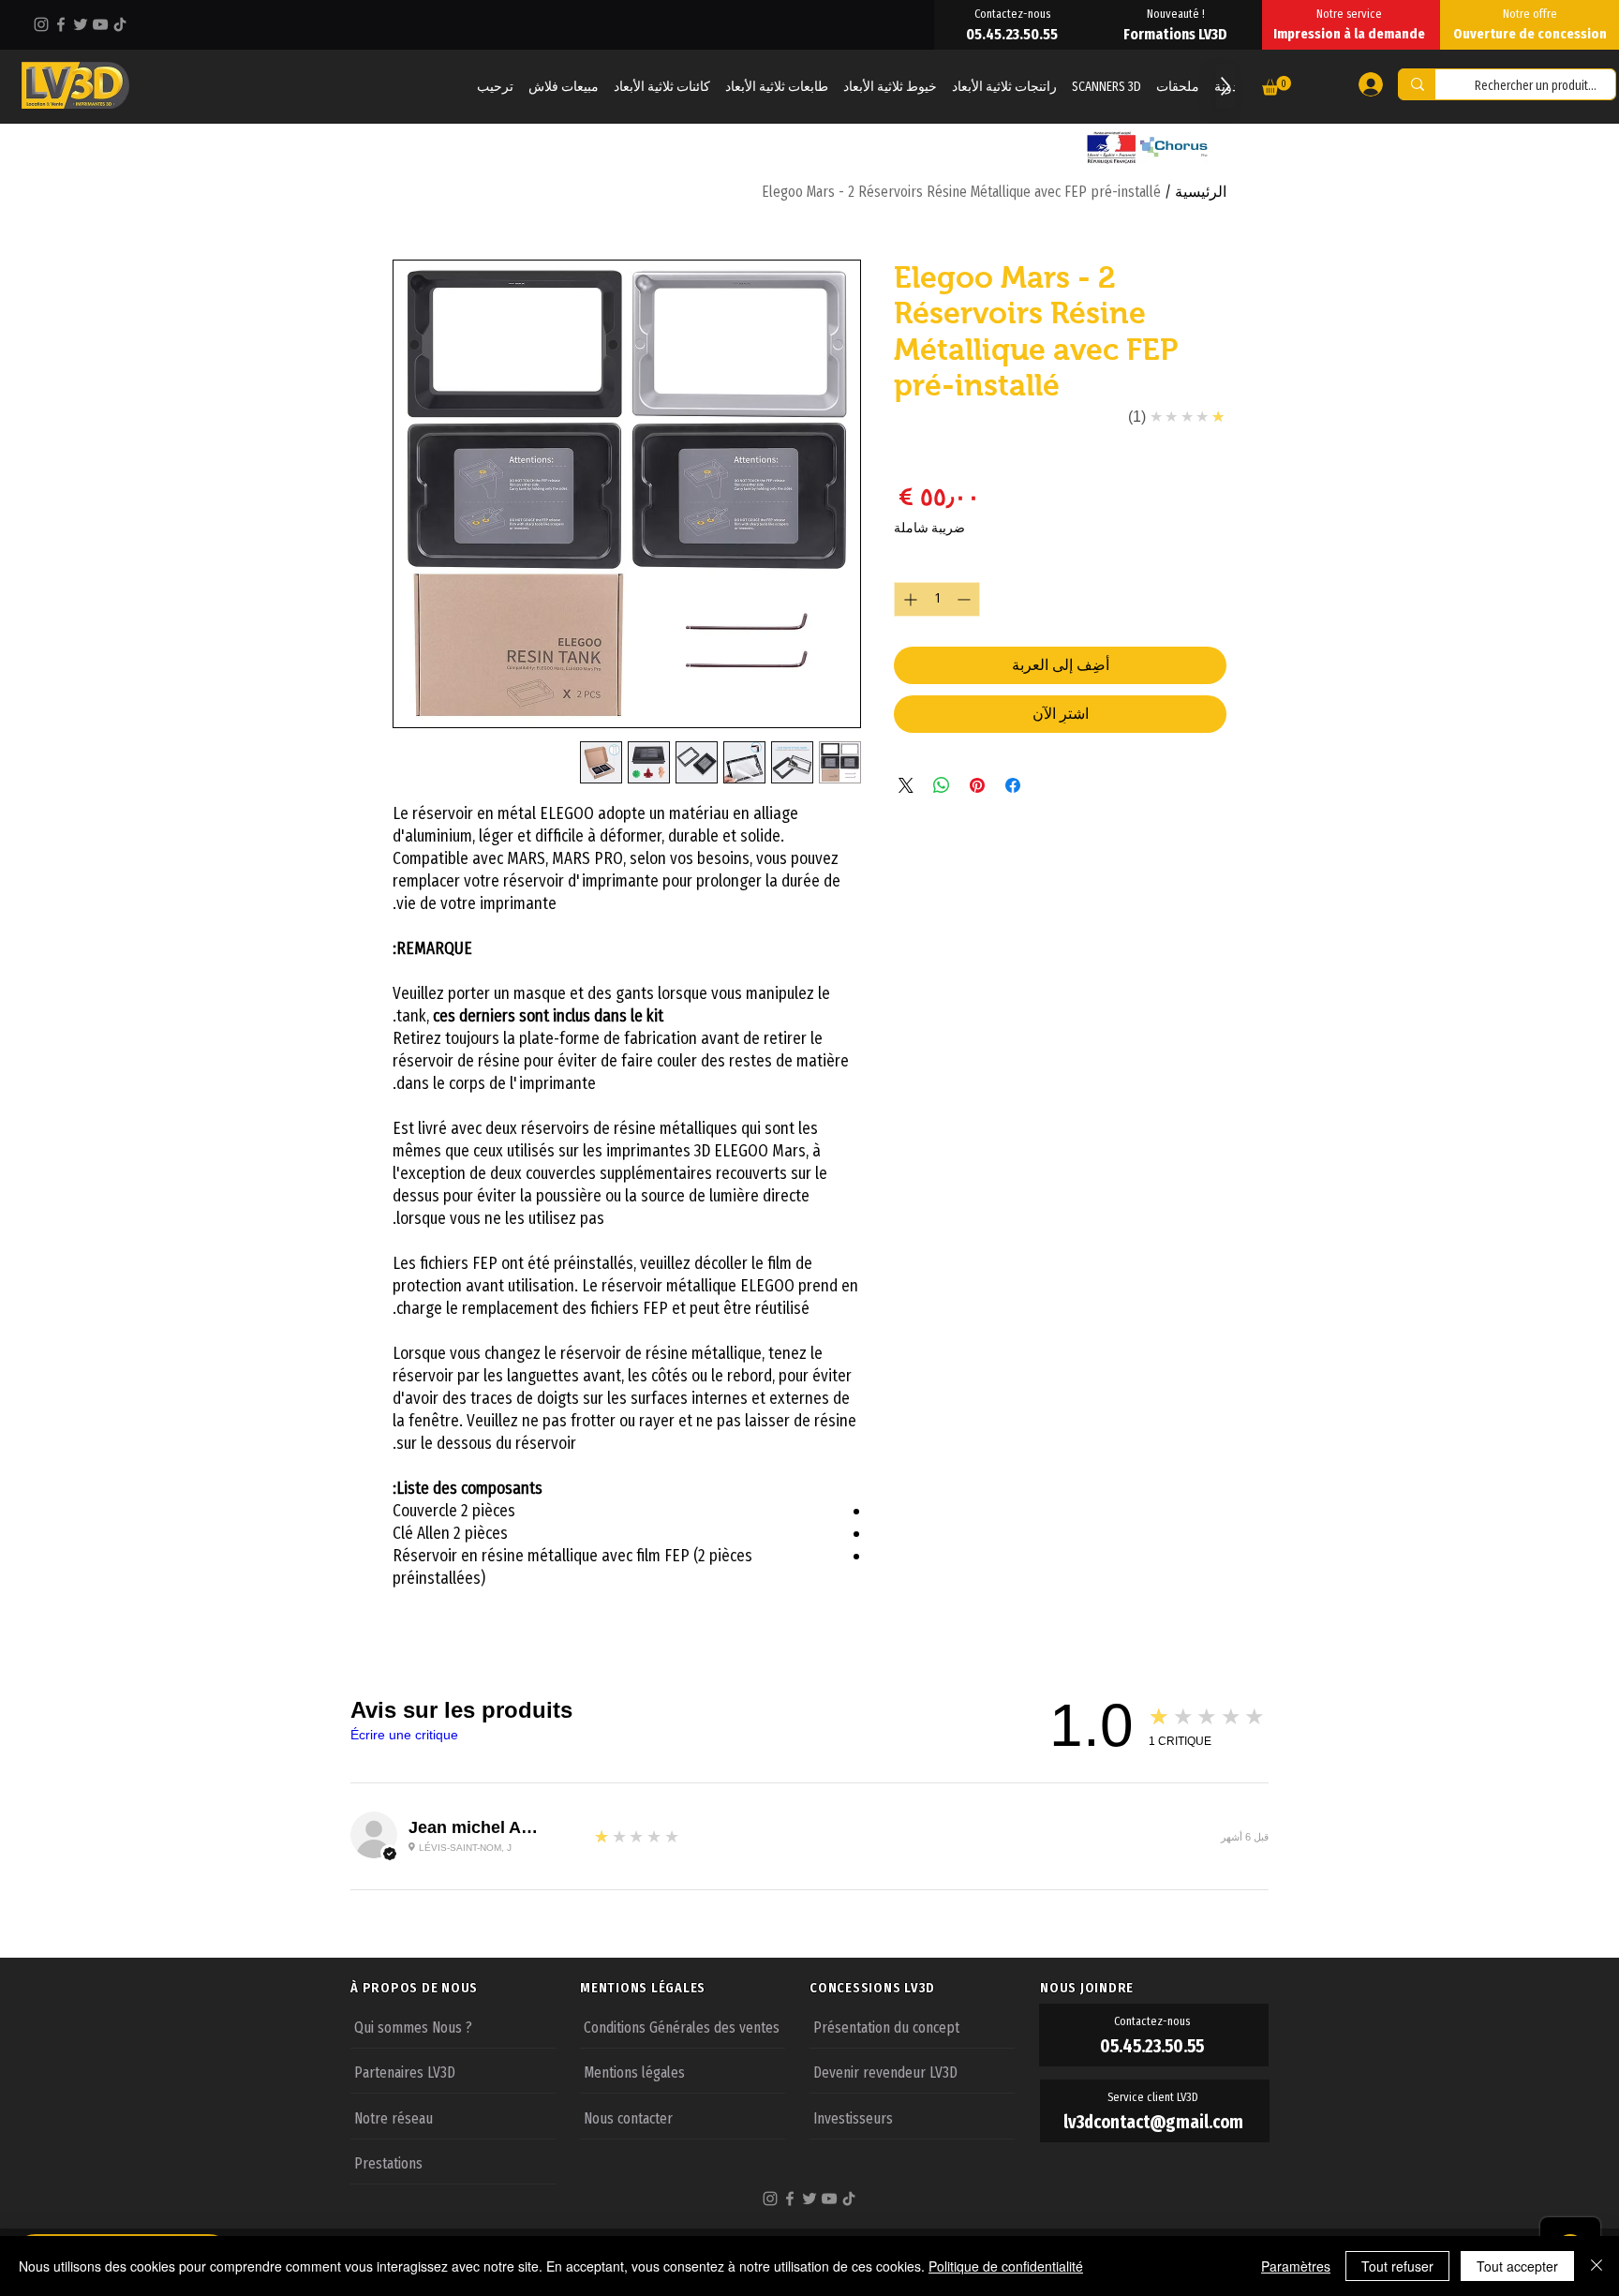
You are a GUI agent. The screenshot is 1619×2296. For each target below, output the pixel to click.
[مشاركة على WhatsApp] (942, 785)
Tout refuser (1397, 2266)
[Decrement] (965, 599)
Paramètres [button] (1296, 2266)
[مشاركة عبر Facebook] (1013, 785)
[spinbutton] (937, 599)
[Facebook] (61, 24)
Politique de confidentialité (1006, 2266)
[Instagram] (41, 24)
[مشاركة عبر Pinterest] (977, 785)
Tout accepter (1517, 2266)
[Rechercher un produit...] (1417, 84)
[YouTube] (100, 24)
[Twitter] (81, 24)
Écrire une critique (404, 1735)
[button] (1277, 86)
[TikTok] (120, 24)
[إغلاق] (1597, 2266)
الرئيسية (1201, 192)
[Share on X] (906, 785)
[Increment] (908, 599)
